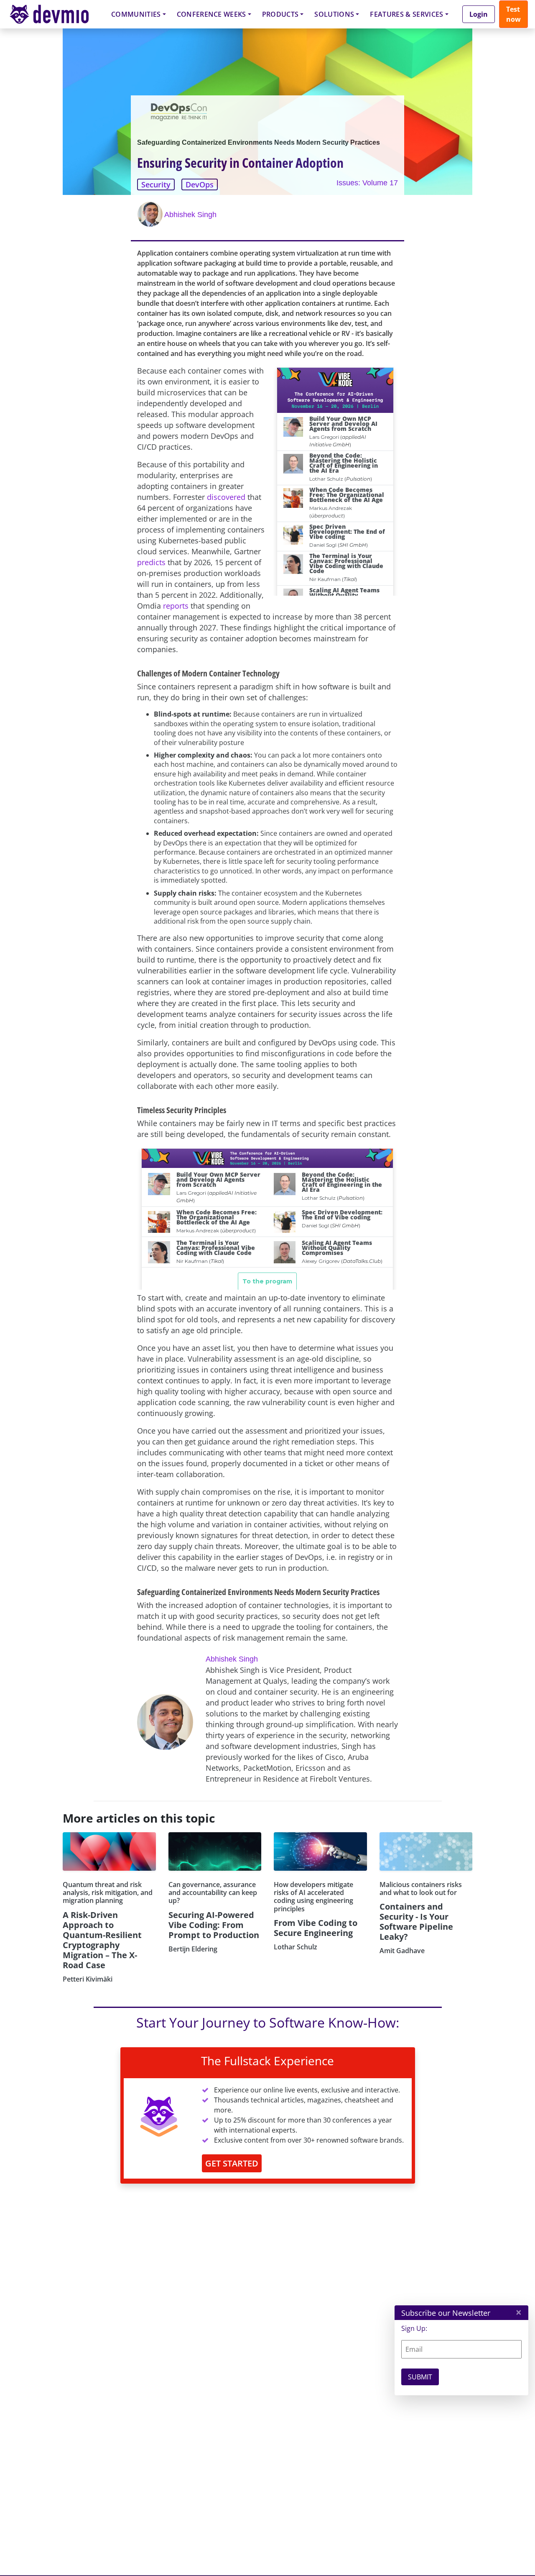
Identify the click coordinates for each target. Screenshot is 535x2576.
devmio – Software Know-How (56, 14)
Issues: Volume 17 (367, 183)
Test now (513, 14)
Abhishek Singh (190, 215)
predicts (151, 562)
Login (479, 14)
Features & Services (406, 14)
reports (176, 606)
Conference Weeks (211, 14)
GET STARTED (232, 2163)
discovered (226, 497)
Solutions (334, 14)
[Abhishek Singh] (151, 214)
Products (280, 14)
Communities (136, 14)
